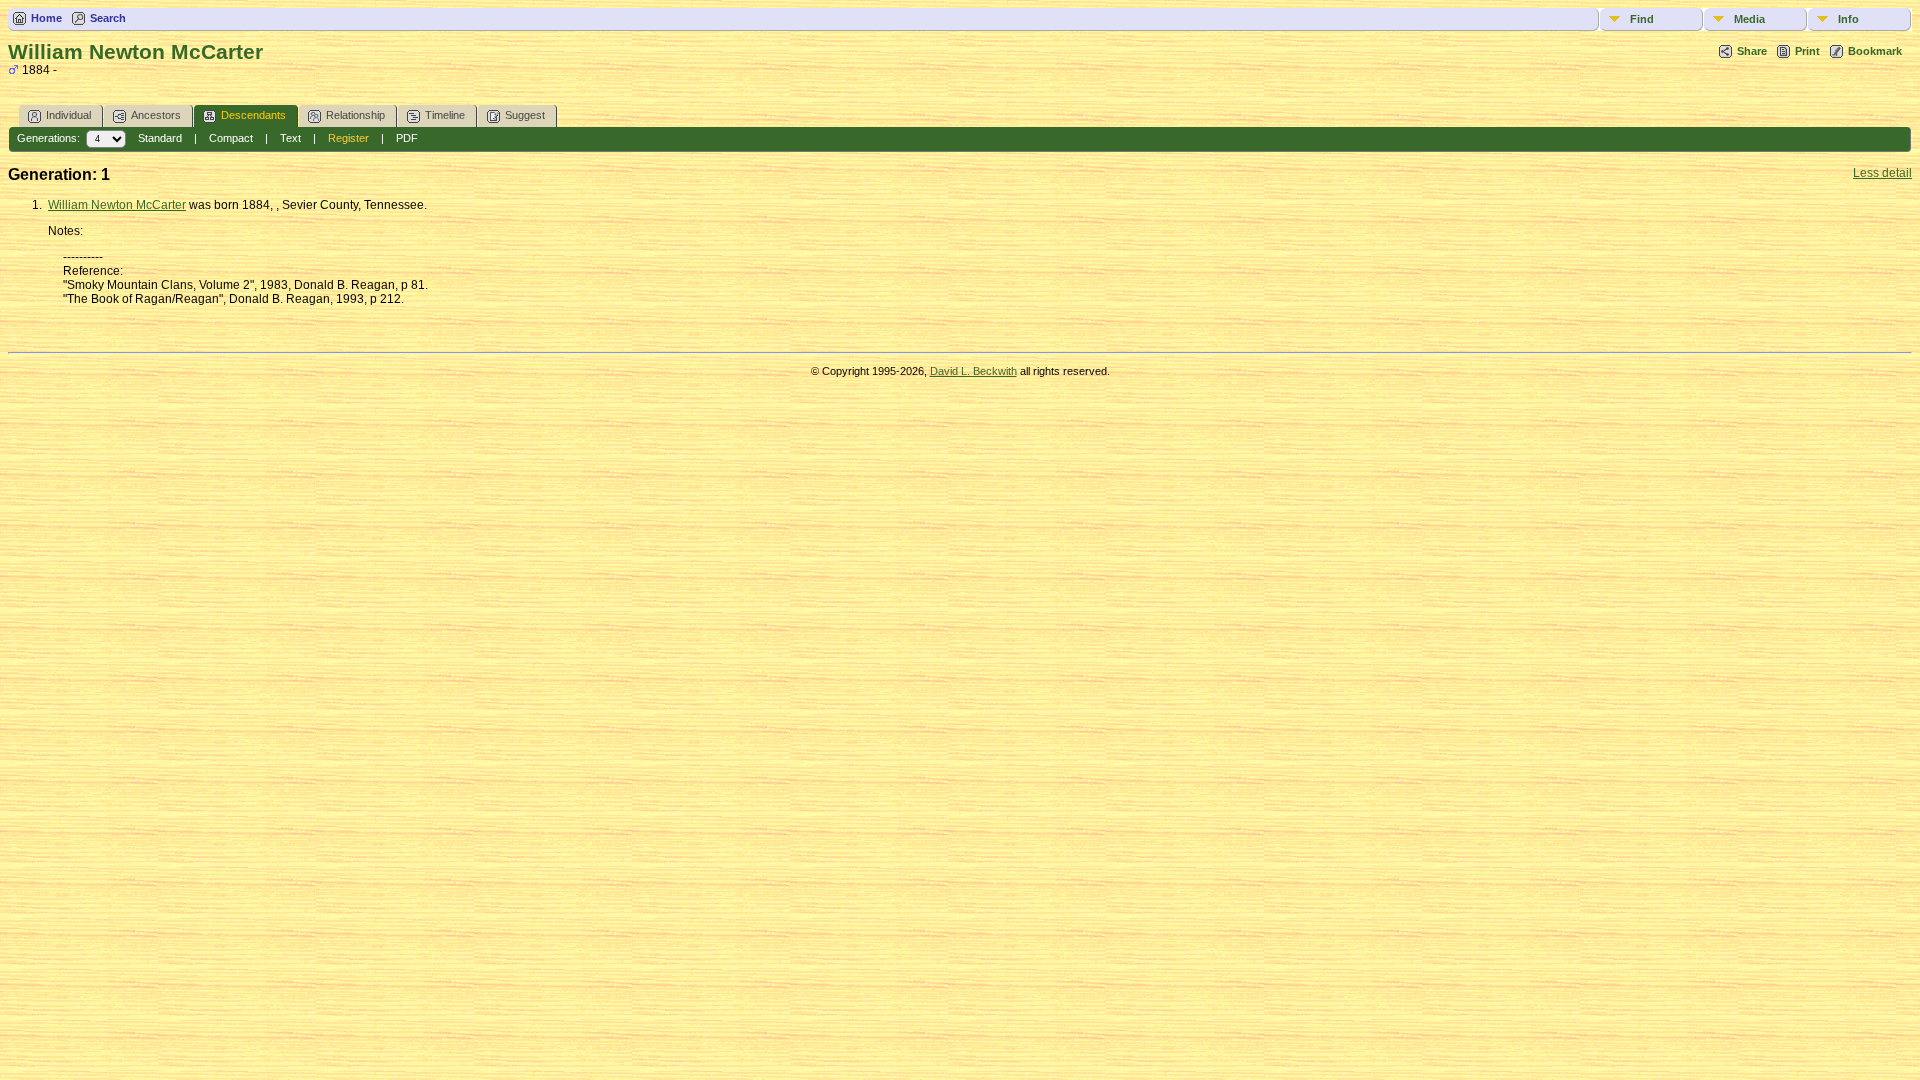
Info (1848, 19)
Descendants (253, 115)
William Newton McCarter (117, 205)
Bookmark (1875, 51)
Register (348, 138)
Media (1749, 19)
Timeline (445, 115)
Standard (160, 138)
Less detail (1882, 173)
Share (1752, 51)
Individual (68, 115)
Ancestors (156, 115)
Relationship (355, 115)
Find (1642, 19)
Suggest (525, 115)
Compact (231, 138)
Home (46, 18)
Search (108, 18)
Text (290, 138)
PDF (407, 138)
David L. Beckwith (973, 371)
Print (1807, 51)
